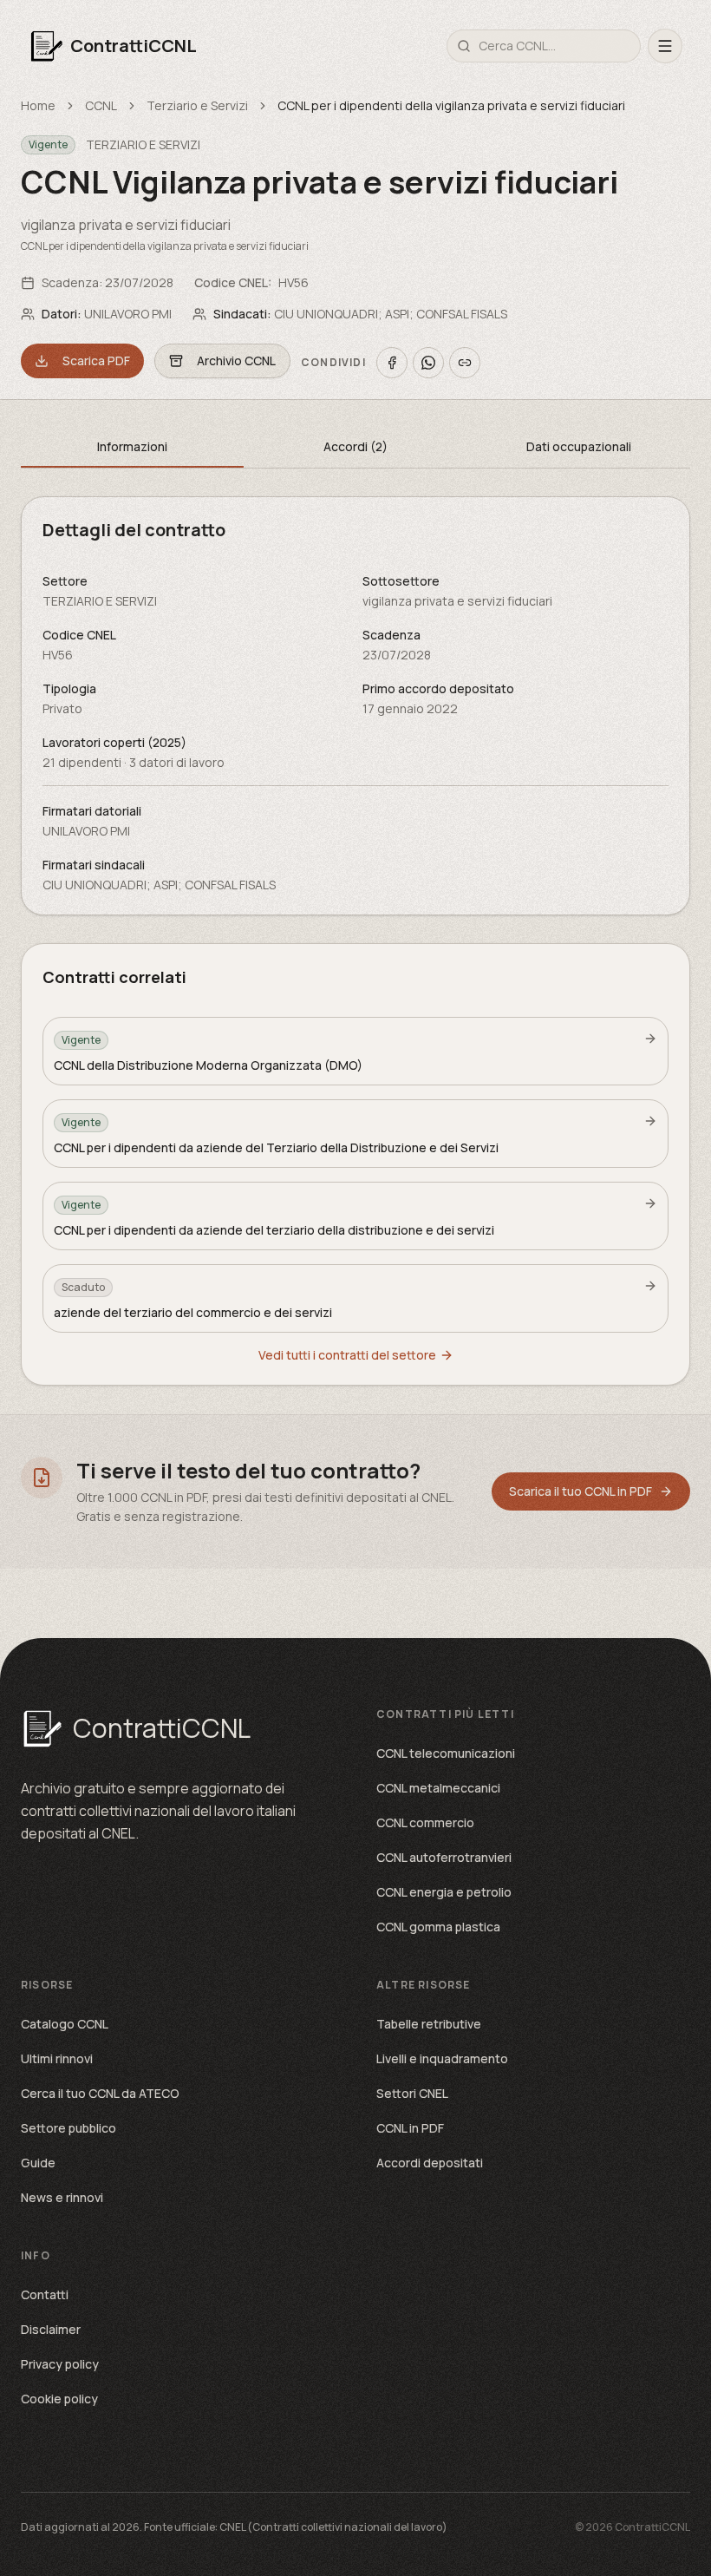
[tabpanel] (355, 706)
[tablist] (355, 448)
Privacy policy (60, 2364)
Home (38, 105)
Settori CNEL (412, 2093)
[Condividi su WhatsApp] (428, 363)
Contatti (45, 2294)
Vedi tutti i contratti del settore (347, 1355)
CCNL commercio (425, 1822)
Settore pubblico (68, 2128)
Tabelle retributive (429, 2024)
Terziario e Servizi (197, 105)
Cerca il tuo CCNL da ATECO (100, 2093)
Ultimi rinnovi (57, 2058)
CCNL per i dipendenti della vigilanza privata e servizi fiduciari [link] (451, 105)
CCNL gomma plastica (438, 1927)
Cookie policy (59, 2399)
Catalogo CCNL (65, 2024)
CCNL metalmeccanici (438, 1788)
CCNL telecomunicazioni (446, 1753)
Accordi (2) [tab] (355, 446)
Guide (38, 2163)
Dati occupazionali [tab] (579, 446)
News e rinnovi (62, 2197)
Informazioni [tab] (132, 446)
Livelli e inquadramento (442, 2058)
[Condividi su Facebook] (392, 363)
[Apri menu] (665, 46)
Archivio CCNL (236, 361)
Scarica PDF (96, 361)
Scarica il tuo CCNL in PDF (581, 1491)
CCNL (101, 105)
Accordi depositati (430, 2163)
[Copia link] (465, 363)
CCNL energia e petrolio (444, 1892)
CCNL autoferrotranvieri (444, 1857)
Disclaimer (51, 2329)
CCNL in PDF (410, 2128)
